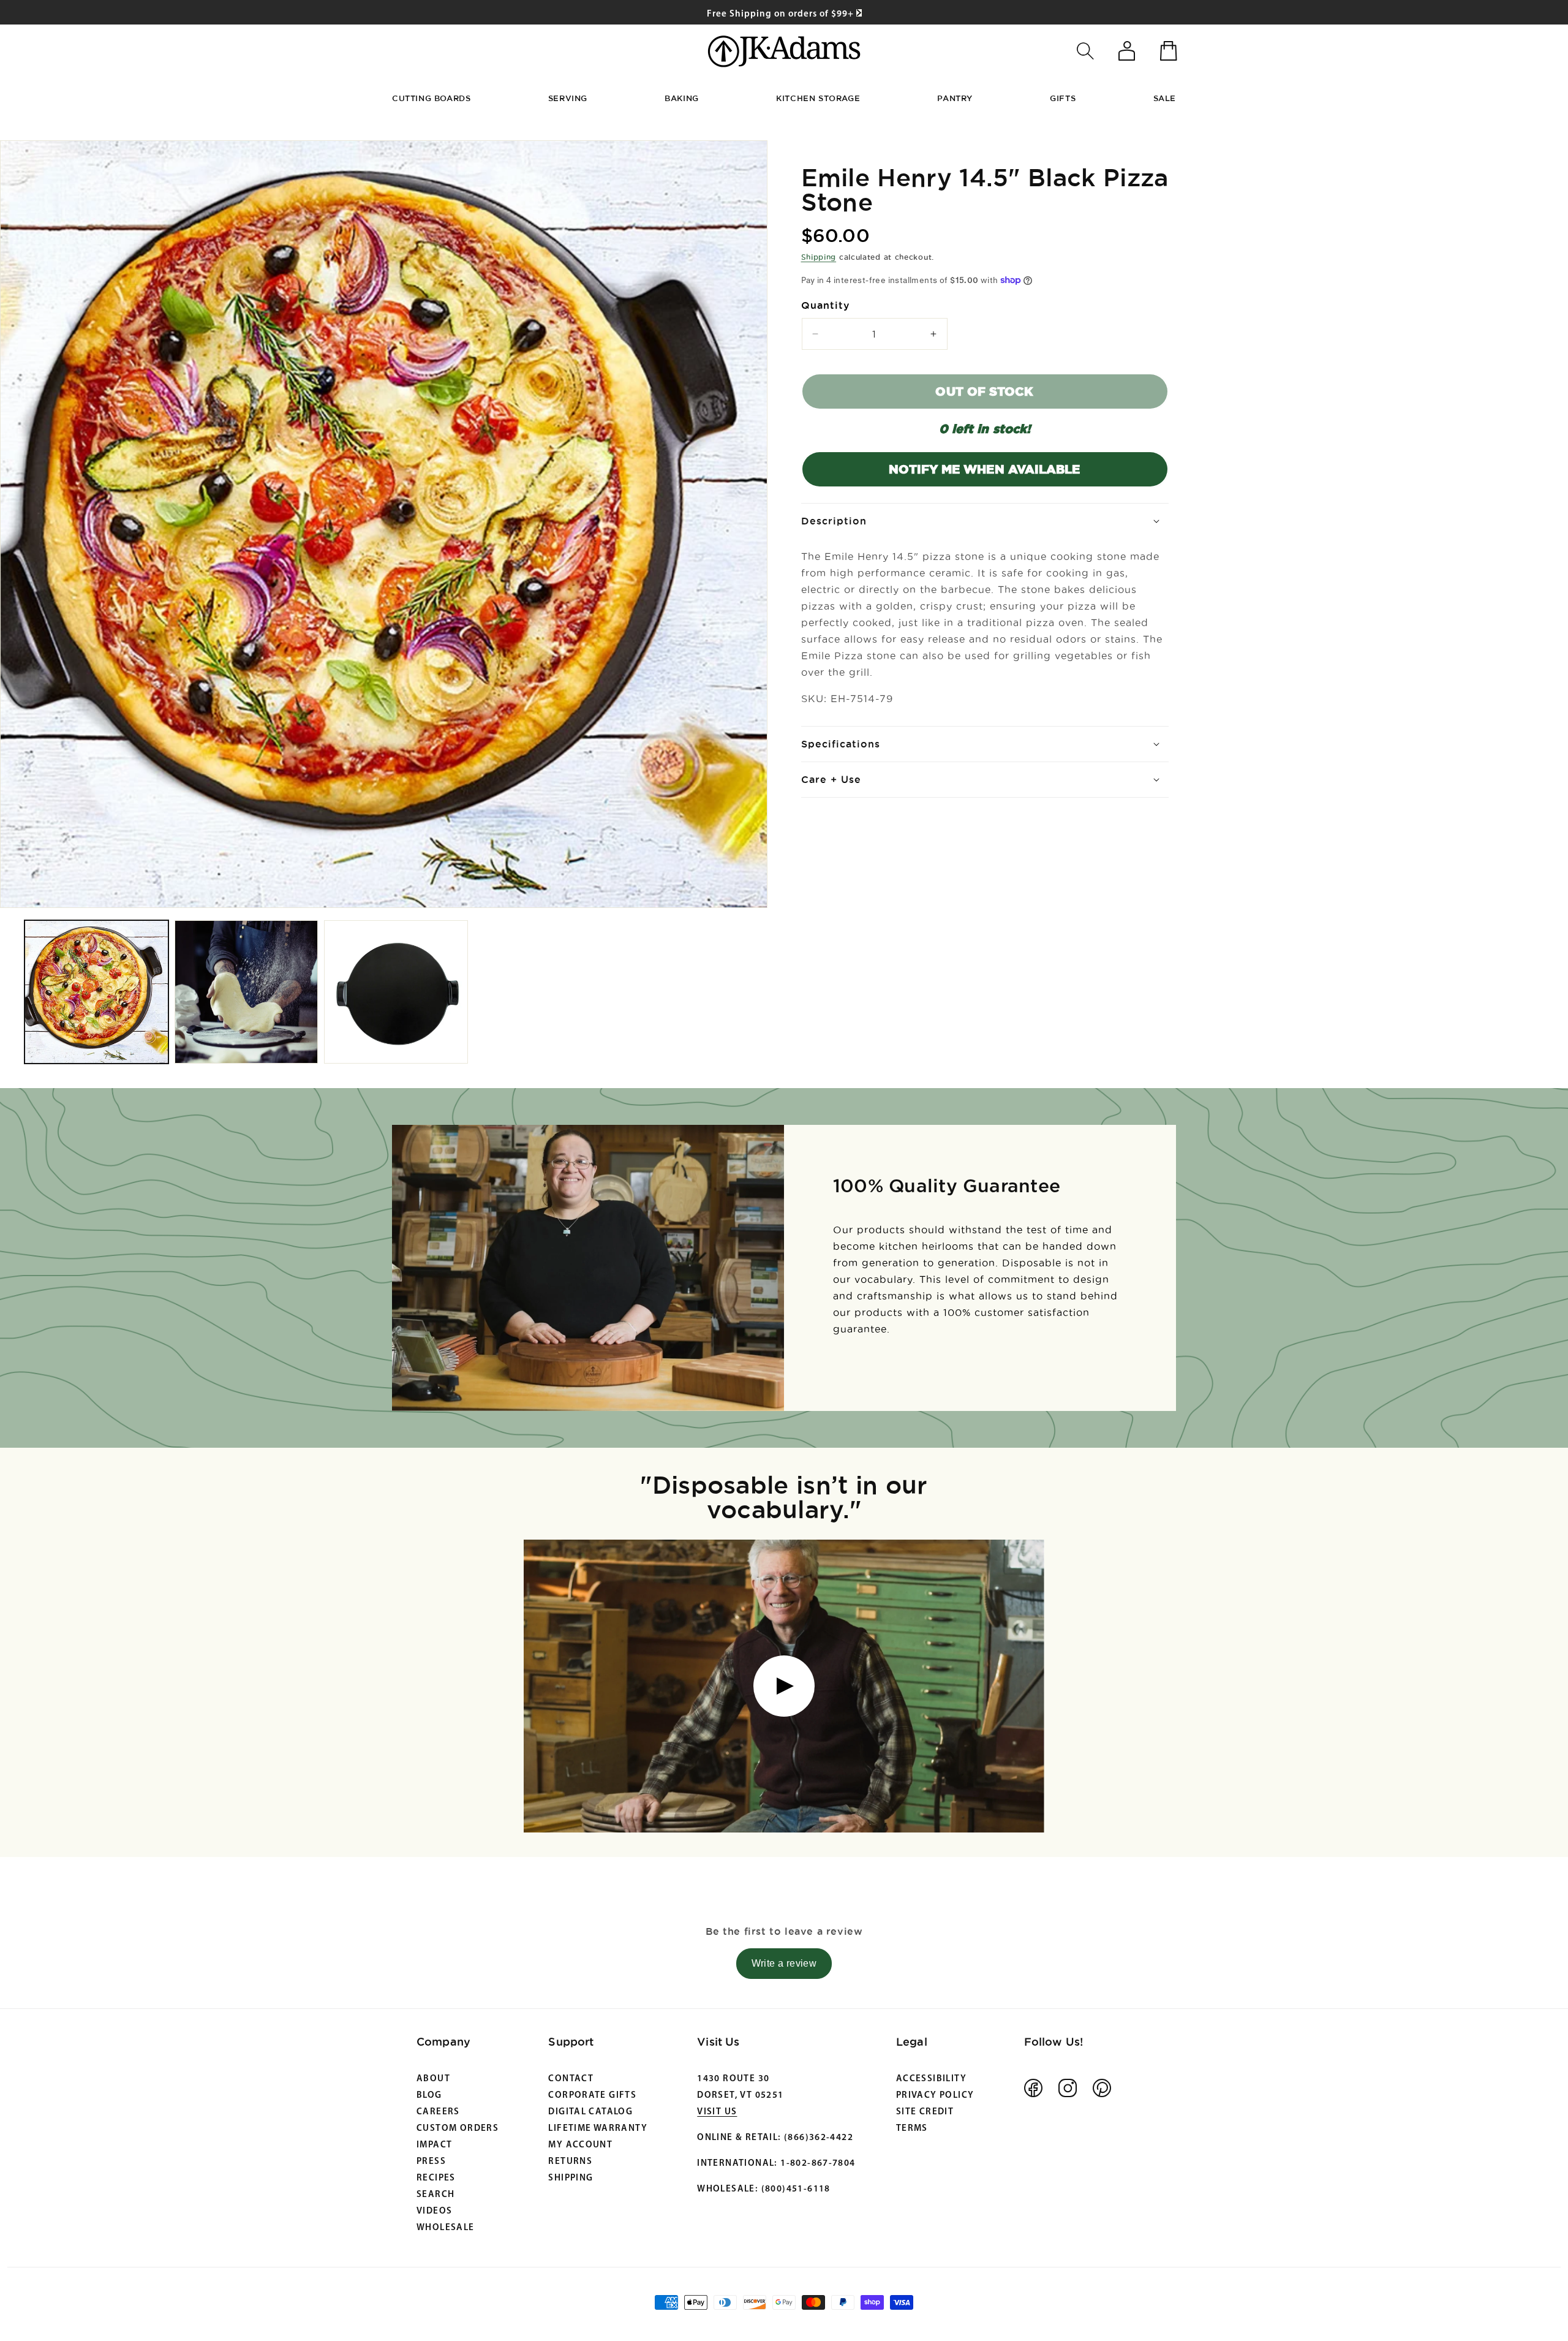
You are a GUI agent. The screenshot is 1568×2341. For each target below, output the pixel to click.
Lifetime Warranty (598, 2129)
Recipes (436, 2178)
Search (435, 2195)
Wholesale (446, 2228)
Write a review (784, 1963)
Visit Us (717, 2112)
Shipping (819, 257)
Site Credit (925, 2112)
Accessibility (931, 2079)
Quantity (826, 305)
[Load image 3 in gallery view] (396, 992)
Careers (438, 2112)
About (433, 2079)
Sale (1165, 98)
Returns (570, 2162)
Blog (429, 2096)
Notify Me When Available (984, 469)
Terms (912, 2129)
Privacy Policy (935, 2096)
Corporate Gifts (592, 2096)
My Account (580, 2145)
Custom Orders (458, 2129)
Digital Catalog (590, 2112)
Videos (434, 2211)
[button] (1085, 51)
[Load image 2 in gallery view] (247, 992)
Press (431, 2162)
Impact (434, 2145)
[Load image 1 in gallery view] (96, 992)
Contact (571, 2079)
